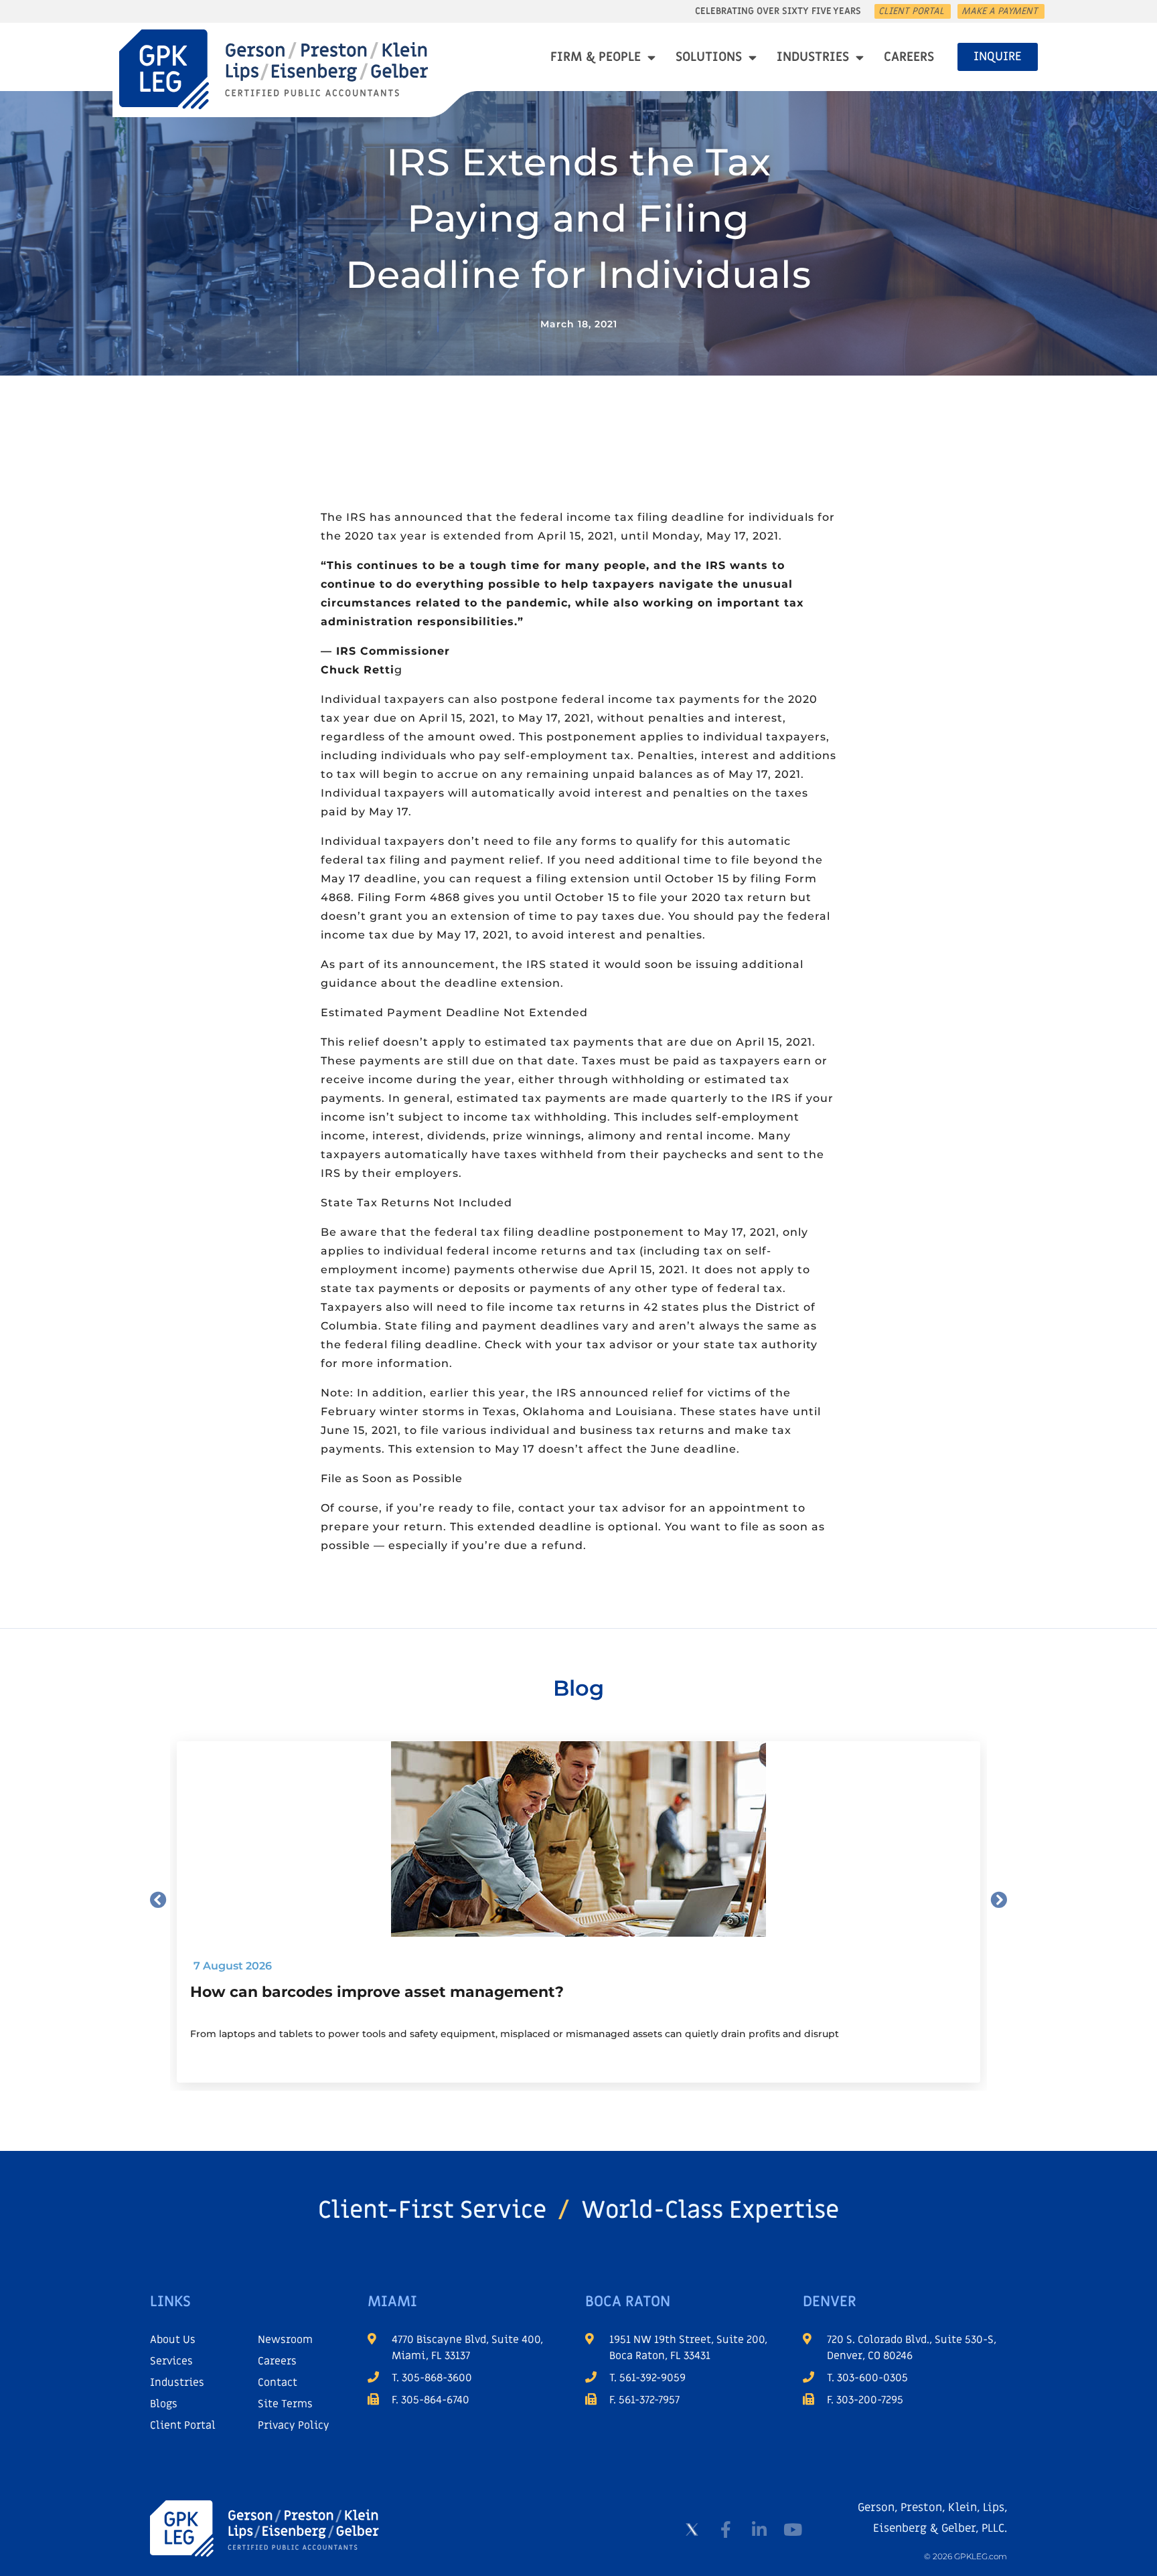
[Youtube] (793, 2530)
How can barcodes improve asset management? (377, 1992)
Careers (909, 57)
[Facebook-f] (726, 2530)
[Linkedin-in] (759, 2530)
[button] (158, 1900)
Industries (813, 57)
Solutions (709, 57)
